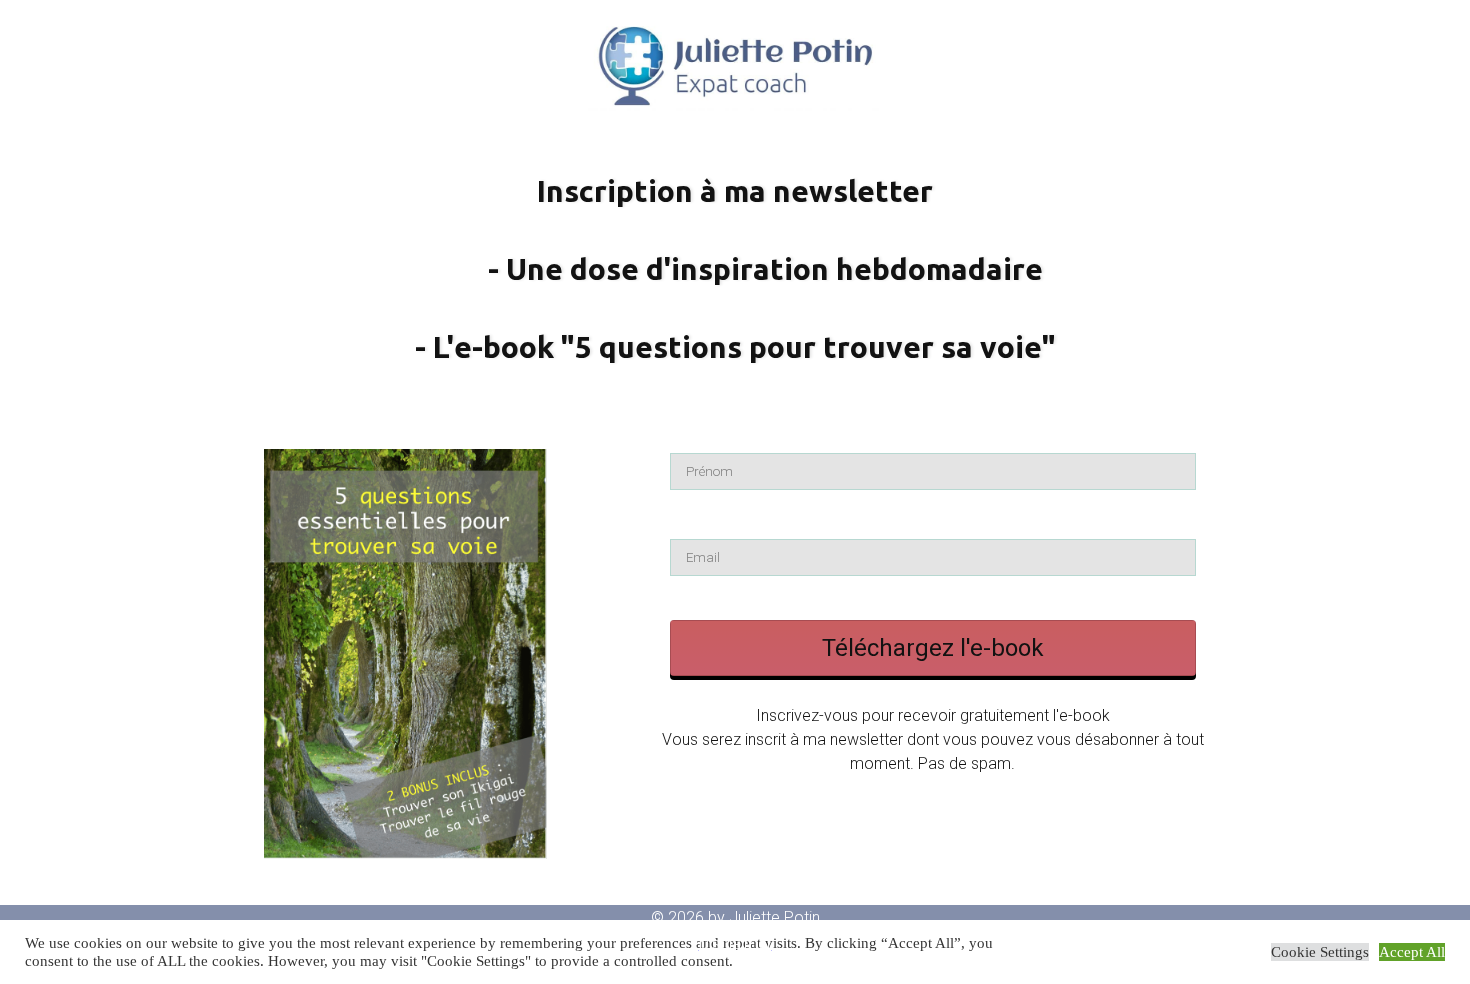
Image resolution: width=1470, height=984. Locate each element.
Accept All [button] (1412, 952)
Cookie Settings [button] (1320, 952)
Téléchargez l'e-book (933, 648)
